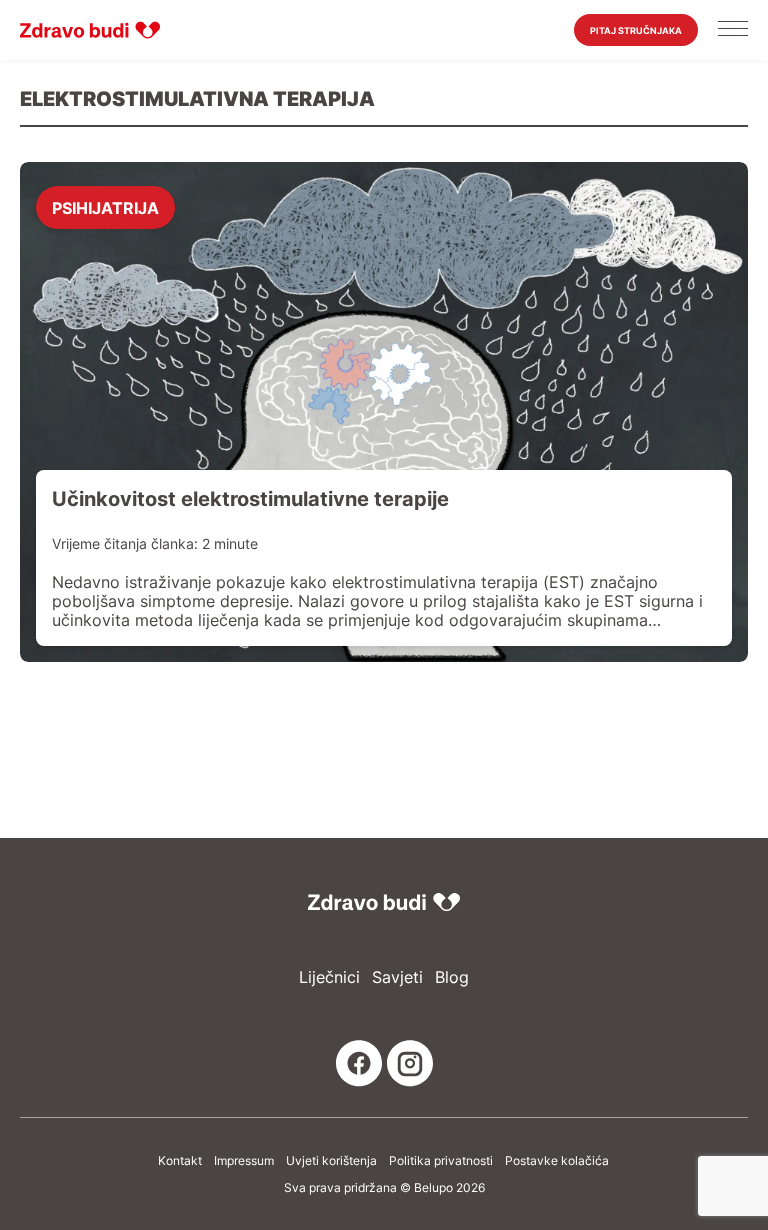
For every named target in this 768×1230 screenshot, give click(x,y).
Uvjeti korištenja (331, 1161)
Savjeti (397, 977)
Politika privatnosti (441, 1161)
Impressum (244, 1161)
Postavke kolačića (557, 1161)
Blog (452, 977)
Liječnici (329, 977)
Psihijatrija (105, 207)
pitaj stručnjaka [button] (636, 30)
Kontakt (180, 1161)
